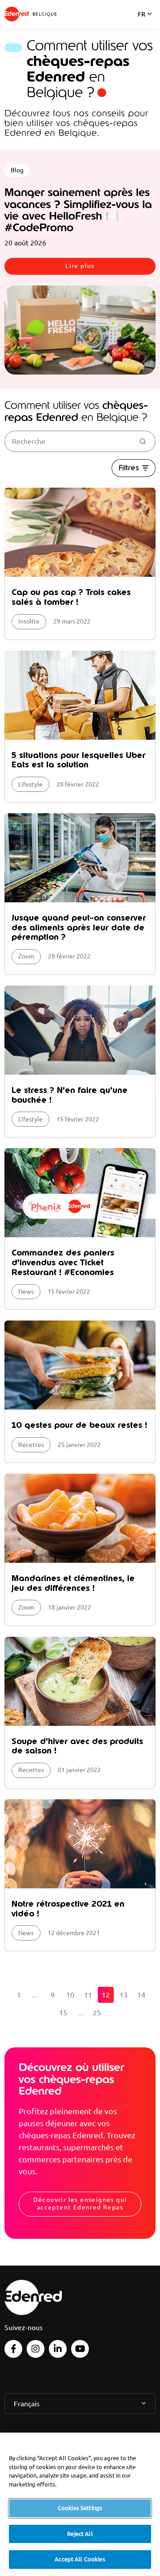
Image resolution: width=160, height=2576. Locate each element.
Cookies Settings (80, 2508)
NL (142, 26)
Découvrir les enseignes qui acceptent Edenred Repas (80, 2203)
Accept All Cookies (80, 2559)
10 (70, 1995)
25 (97, 2013)
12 (106, 1995)
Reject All (80, 2534)
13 (124, 1995)
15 (63, 2013)
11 (88, 1995)
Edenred (17, 14)
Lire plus (80, 266)
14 (141, 1995)
